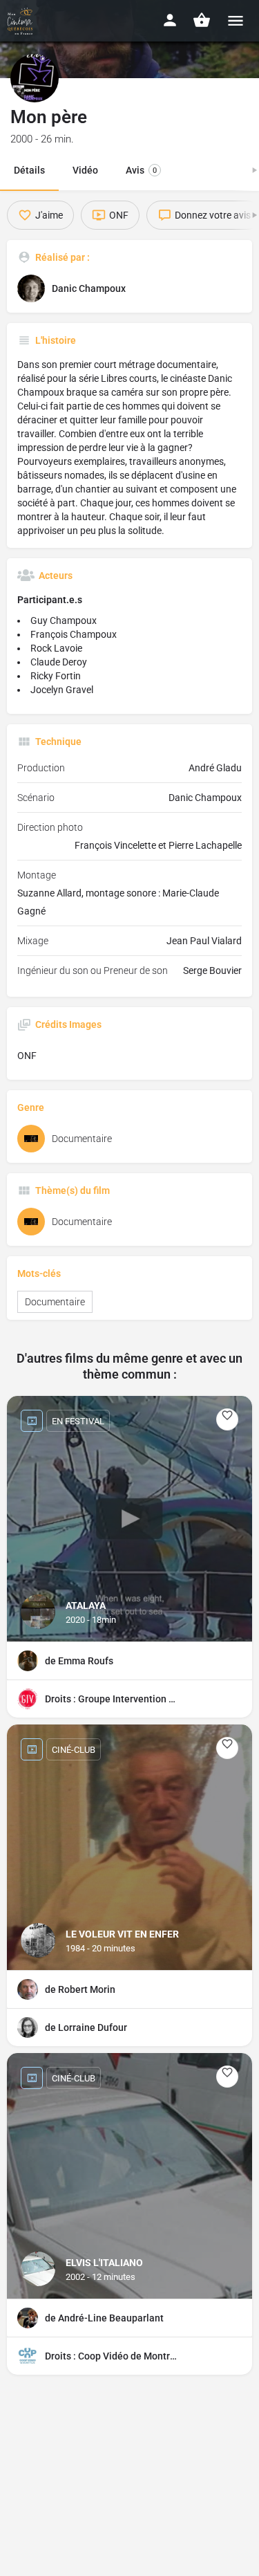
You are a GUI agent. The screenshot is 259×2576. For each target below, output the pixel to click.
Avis (141, 170)
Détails (29, 170)
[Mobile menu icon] (236, 20)
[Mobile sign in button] (170, 20)
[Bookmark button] (227, 1419)
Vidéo (85, 170)
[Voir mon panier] (202, 20)
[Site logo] (22, 21)
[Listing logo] (35, 78)
